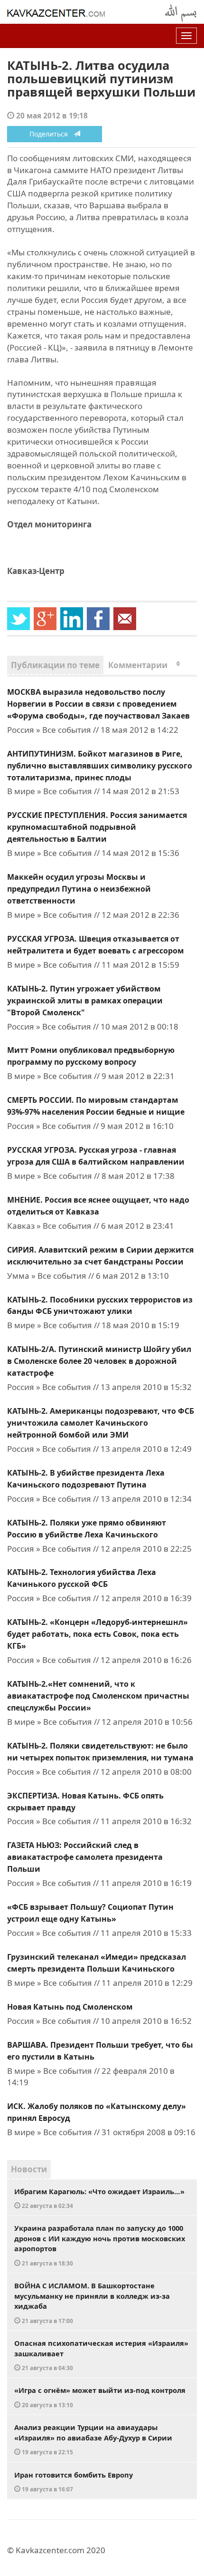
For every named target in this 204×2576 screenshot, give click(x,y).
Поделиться (51, 134)
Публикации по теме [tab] (55, 665)
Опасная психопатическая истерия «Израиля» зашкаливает (101, 2355)
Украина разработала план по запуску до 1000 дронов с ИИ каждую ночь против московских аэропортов (100, 2245)
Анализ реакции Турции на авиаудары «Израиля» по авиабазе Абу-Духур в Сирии (93, 2439)
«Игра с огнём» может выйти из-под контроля (100, 2397)
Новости (29, 2169)
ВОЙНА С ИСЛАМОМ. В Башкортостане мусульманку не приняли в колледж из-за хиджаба (92, 2303)
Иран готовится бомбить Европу (74, 2482)
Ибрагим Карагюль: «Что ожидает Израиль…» (99, 2198)
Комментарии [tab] (144, 665)
